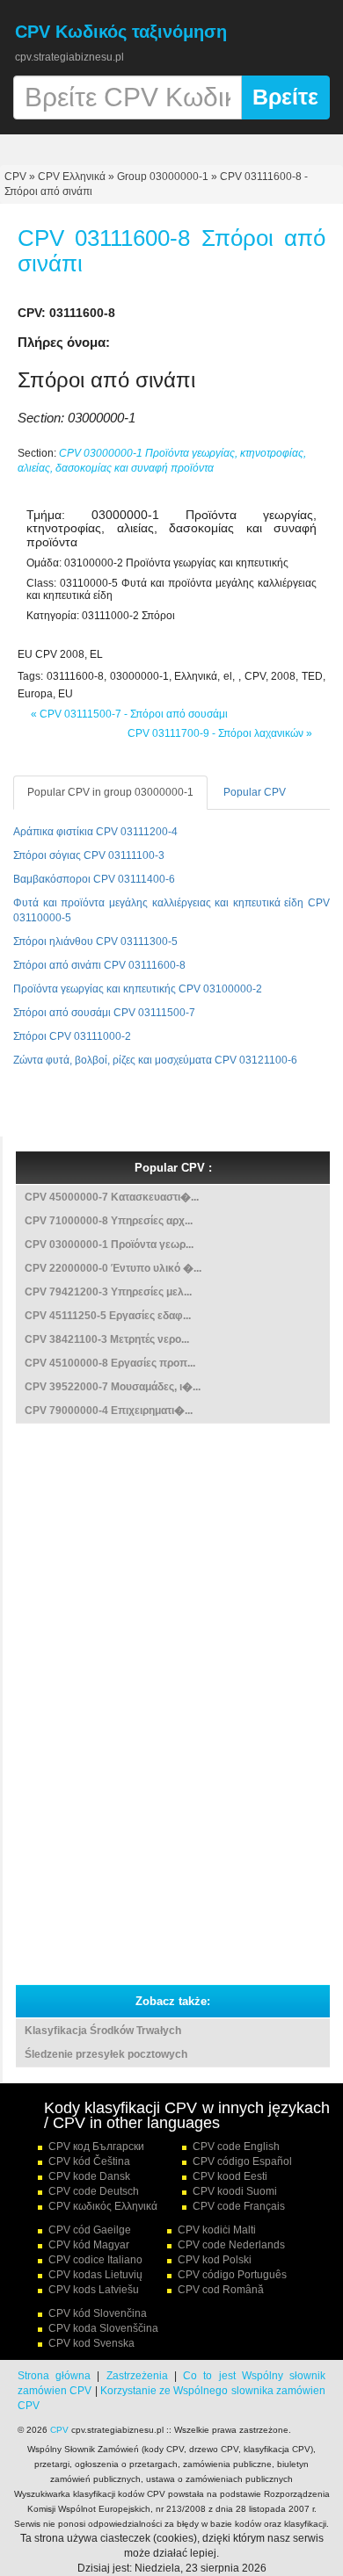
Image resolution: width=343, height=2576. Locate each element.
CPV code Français (239, 2206)
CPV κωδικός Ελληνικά (103, 2206)
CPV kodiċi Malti (217, 2230)
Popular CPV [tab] (255, 792)
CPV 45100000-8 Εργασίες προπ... (110, 1363)
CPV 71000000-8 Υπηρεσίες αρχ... (109, 1221)
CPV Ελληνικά (72, 177)
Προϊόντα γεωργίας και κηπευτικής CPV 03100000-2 (138, 989)
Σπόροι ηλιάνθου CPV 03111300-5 (95, 942)
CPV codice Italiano (95, 2260)
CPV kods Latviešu (94, 2290)
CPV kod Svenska (91, 2343)
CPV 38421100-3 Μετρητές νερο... (107, 1339)
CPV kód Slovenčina (98, 2313)
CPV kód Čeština (89, 2161)
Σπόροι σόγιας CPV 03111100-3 (89, 855)
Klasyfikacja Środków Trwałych (103, 2031)
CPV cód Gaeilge (90, 2230)
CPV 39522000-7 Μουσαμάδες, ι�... (113, 1387)
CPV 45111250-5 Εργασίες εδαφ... (108, 1316)
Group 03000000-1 (163, 177)
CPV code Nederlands (231, 2245)
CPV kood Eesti (230, 2176)
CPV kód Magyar (89, 2245)
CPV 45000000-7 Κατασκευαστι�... (112, 1197)
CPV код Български (96, 2147)
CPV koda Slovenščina (103, 2328)
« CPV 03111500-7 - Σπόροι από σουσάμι (129, 714)
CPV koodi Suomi (235, 2191)
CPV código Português (232, 2275)
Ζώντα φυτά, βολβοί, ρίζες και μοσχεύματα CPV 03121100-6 (155, 1060)
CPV (17, 177)
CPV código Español (242, 2161)
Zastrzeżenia (137, 2376)
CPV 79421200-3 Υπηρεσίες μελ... (108, 1292)
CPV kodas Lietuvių (95, 2275)
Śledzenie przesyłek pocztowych (106, 2054)
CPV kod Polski (215, 2260)
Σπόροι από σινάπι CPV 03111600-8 (99, 965)
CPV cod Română (221, 2290)
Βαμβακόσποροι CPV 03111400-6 (94, 879)
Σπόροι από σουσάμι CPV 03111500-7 (104, 1013)
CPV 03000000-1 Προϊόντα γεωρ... (109, 1245)
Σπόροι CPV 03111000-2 (72, 1036)
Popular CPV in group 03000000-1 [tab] (110, 792)
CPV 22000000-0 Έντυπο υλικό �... (113, 1268)
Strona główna (54, 2376)
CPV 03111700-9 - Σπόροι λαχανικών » (220, 733)
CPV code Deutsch (94, 2191)
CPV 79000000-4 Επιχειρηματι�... (109, 1411)
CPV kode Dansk (89, 2176)
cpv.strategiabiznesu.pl (69, 57)
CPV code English (236, 2147)
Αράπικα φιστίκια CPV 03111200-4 (95, 832)
